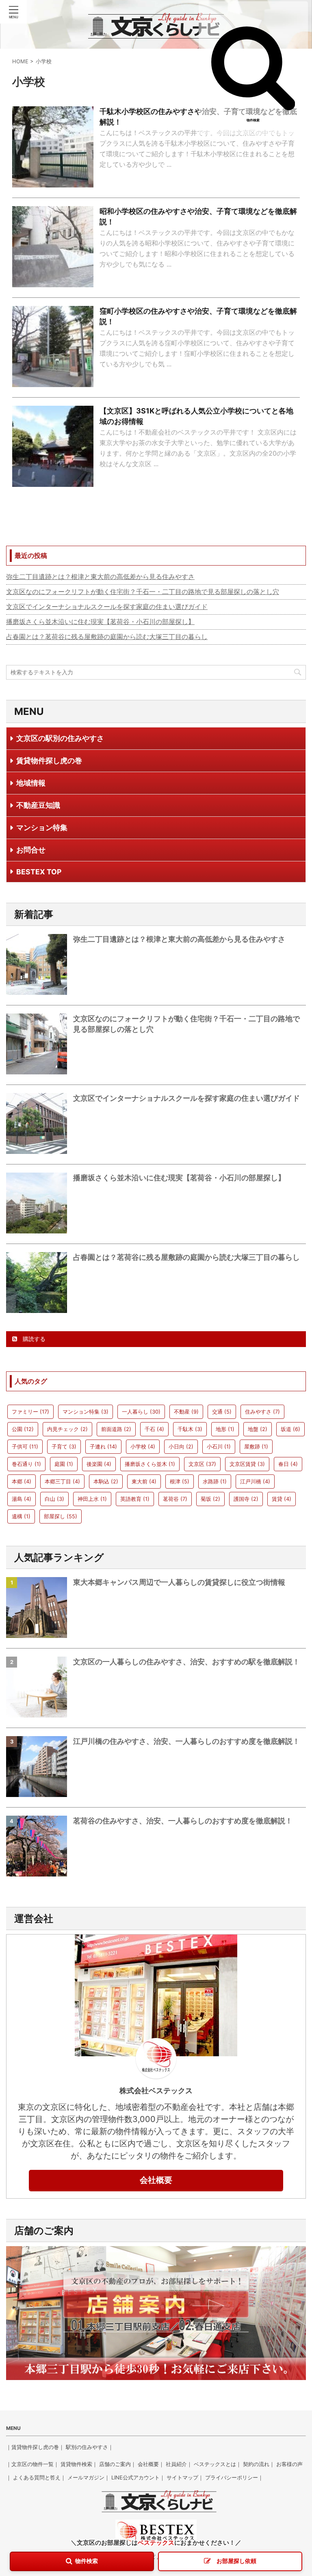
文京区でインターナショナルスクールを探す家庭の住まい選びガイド (107, 607)
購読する (33, 1339)
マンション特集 (42, 827)
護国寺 (246, 1499)
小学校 (143, 1446)
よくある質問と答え (37, 2477)
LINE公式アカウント (135, 2477)
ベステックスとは (215, 2464)
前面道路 (116, 1429)
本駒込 (106, 1481)
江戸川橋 (255, 1481)
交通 (222, 1412)
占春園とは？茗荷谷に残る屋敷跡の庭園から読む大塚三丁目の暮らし (107, 637)
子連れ (103, 1446)
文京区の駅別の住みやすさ (60, 738)
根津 (180, 1481)
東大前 (144, 1481)
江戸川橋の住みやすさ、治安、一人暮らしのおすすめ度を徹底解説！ (186, 1741)
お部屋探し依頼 (236, 2561)
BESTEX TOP (39, 872)
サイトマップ (182, 2477)
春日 (288, 1464)
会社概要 (156, 2180)
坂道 (290, 1429)
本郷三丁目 (62, 1481)
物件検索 (253, 120)
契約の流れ (256, 2464)
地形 (225, 1429)
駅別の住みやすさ (87, 2447)
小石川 (219, 1446)
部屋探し (61, 1516)
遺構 (21, 1516)
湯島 (22, 1499)
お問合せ (31, 850)
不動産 (186, 1412)
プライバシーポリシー (232, 2477)
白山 (54, 1499)
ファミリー (30, 1412)
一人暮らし (141, 1412)
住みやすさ (262, 1412)
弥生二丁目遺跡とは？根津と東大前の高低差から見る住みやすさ (100, 577)
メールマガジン (86, 2477)
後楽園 (99, 1464)
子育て (64, 1446)
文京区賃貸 (247, 1464)
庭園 (64, 1464)
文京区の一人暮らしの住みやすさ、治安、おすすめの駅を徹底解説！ (186, 1662)
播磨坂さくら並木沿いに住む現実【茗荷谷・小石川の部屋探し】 (100, 622)
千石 (154, 1429)
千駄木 (190, 1429)
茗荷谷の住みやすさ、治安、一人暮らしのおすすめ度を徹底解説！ (183, 1821)
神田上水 (92, 1499)
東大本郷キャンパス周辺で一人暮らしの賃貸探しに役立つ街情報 (179, 1582)
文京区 (202, 1464)
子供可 (25, 1446)
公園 (23, 1429)
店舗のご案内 (115, 2464)
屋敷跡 (256, 1446)
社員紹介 (176, 2464)
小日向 (181, 1446)
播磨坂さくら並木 (150, 1464)
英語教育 (135, 1499)
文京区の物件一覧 (32, 2464)
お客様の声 (289, 2464)
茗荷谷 (175, 1499)
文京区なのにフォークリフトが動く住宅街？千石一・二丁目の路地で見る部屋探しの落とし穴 (143, 592)
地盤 (258, 1429)
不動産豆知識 (38, 805)
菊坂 (210, 1499)
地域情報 (31, 783)
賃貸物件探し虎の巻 (49, 761)
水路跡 (215, 1481)
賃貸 (282, 1499)
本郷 (22, 1481)
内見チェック (67, 1429)
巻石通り (26, 1464)
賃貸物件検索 (76, 2464)
